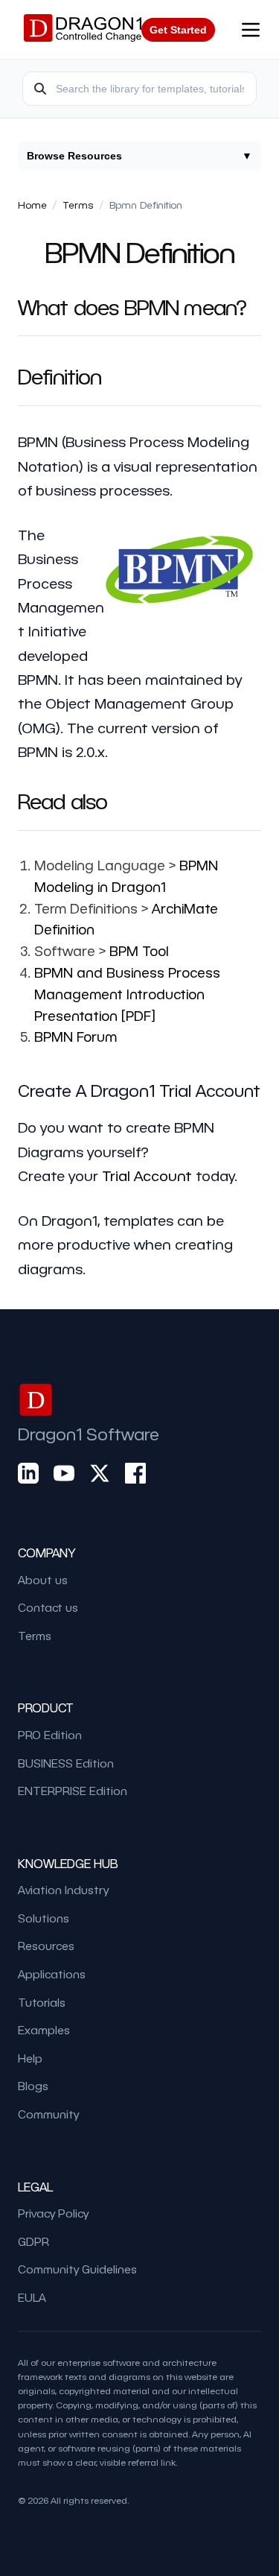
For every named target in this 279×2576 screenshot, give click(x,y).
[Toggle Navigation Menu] (251, 30)
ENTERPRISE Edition (73, 1791)
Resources (46, 1946)
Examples (44, 2030)
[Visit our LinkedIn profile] (28, 1473)
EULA (32, 2297)
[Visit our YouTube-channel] (64, 1473)
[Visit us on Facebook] (135, 1473)
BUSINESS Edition (66, 1763)
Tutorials (42, 2002)
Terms (78, 205)
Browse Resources (139, 156)
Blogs (33, 2086)
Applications (52, 1974)
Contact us (48, 1607)
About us (43, 1580)
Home (32, 205)
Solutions (44, 1918)
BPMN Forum (76, 1036)
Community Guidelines (77, 2269)
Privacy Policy (53, 2213)
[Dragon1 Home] (83, 30)
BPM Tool (139, 950)
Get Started (178, 30)
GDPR (33, 2241)
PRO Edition (50, 1735)
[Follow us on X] (100, 1473)
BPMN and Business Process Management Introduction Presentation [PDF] (127, 994)
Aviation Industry (63, 1890)
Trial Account (147, 1175)
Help (30, 2058)
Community (48, 2114)
